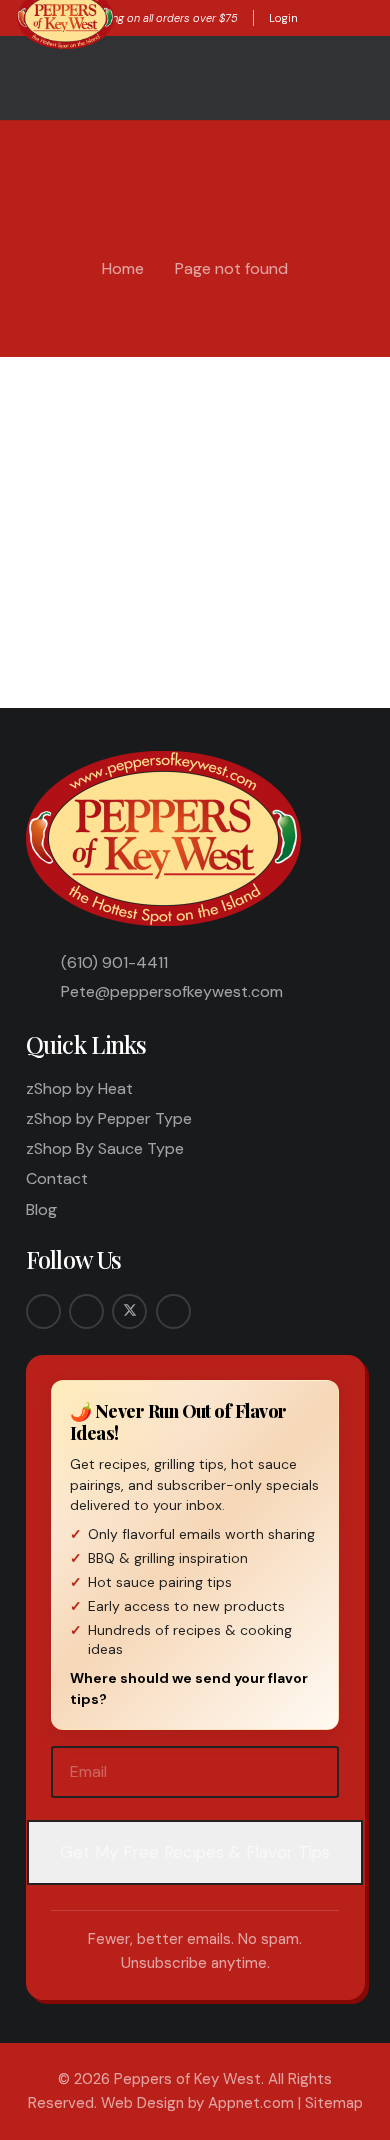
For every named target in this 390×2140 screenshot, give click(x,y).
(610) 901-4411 (114, 962)
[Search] (340, 583)
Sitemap (334, 2103)
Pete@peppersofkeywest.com (172, 991)
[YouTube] (173, 1311)
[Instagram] (86, 1311)
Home (123, 268)
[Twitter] (129, 1311)
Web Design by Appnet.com (197, 2103)
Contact (57, 1178)
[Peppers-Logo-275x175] (166, 838)
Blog (41, 1209)
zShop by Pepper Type (109, 1118)
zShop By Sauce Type (105, 1148)
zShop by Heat (79, 1088)
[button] (315, 18)
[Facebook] (43, 1311)
